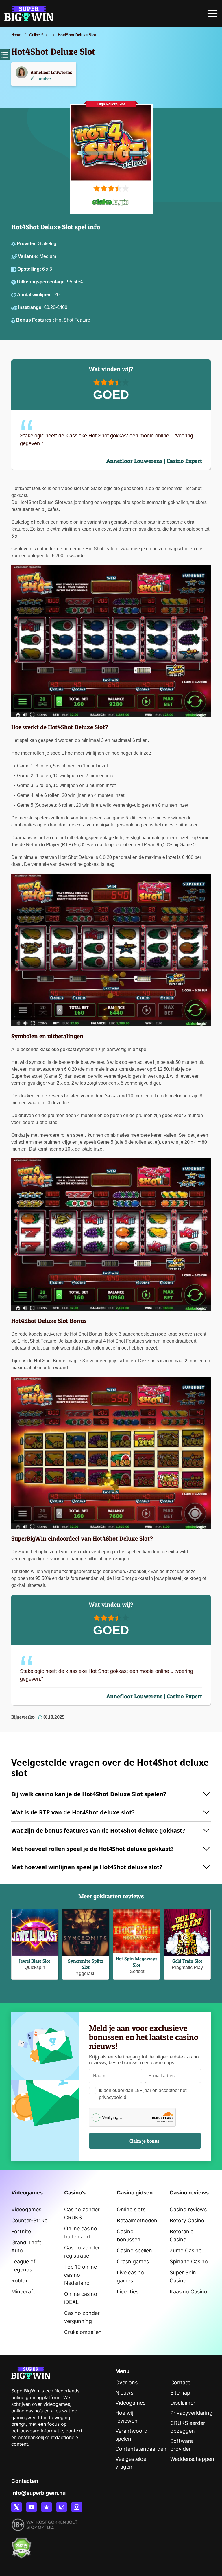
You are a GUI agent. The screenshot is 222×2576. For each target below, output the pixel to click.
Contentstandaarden (141, 2449)
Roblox (20, 2281)
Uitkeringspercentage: (42, 282)
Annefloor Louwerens (51, 72)
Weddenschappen (192, 2459)
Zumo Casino (186, 2250)
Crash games (133, 2261)
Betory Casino (187, 2220)
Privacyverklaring (191, 2413)
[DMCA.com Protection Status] (21, 2545)
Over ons (126, 2382)
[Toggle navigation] (212, 15)
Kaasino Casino (188, 2292)
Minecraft (23, 2292)
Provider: (27, 244)
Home (16, 35)
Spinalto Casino (189, 2261)
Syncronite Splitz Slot (86, 1964)
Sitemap (180, 2393)
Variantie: (29, 256)
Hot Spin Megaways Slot (137, 1962)
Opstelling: (30, 269)
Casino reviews (188, 2209)
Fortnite (21, 2231)
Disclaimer (183, 2403)
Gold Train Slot (187, 1961)
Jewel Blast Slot (35, 1961)
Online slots (131, 2209)
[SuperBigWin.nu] (29, 13)
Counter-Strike (29, 2220)
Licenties (128, 2292)
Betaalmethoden (137, 2220)
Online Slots (39, 35)
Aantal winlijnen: (36, 295)
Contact (180, 2382)
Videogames (26, 2209)
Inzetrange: (31, 307)
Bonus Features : (36, 320)
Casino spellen (134, 2250)
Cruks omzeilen (83, 2332)
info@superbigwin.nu (38, 2493)
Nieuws (124, 2393)
